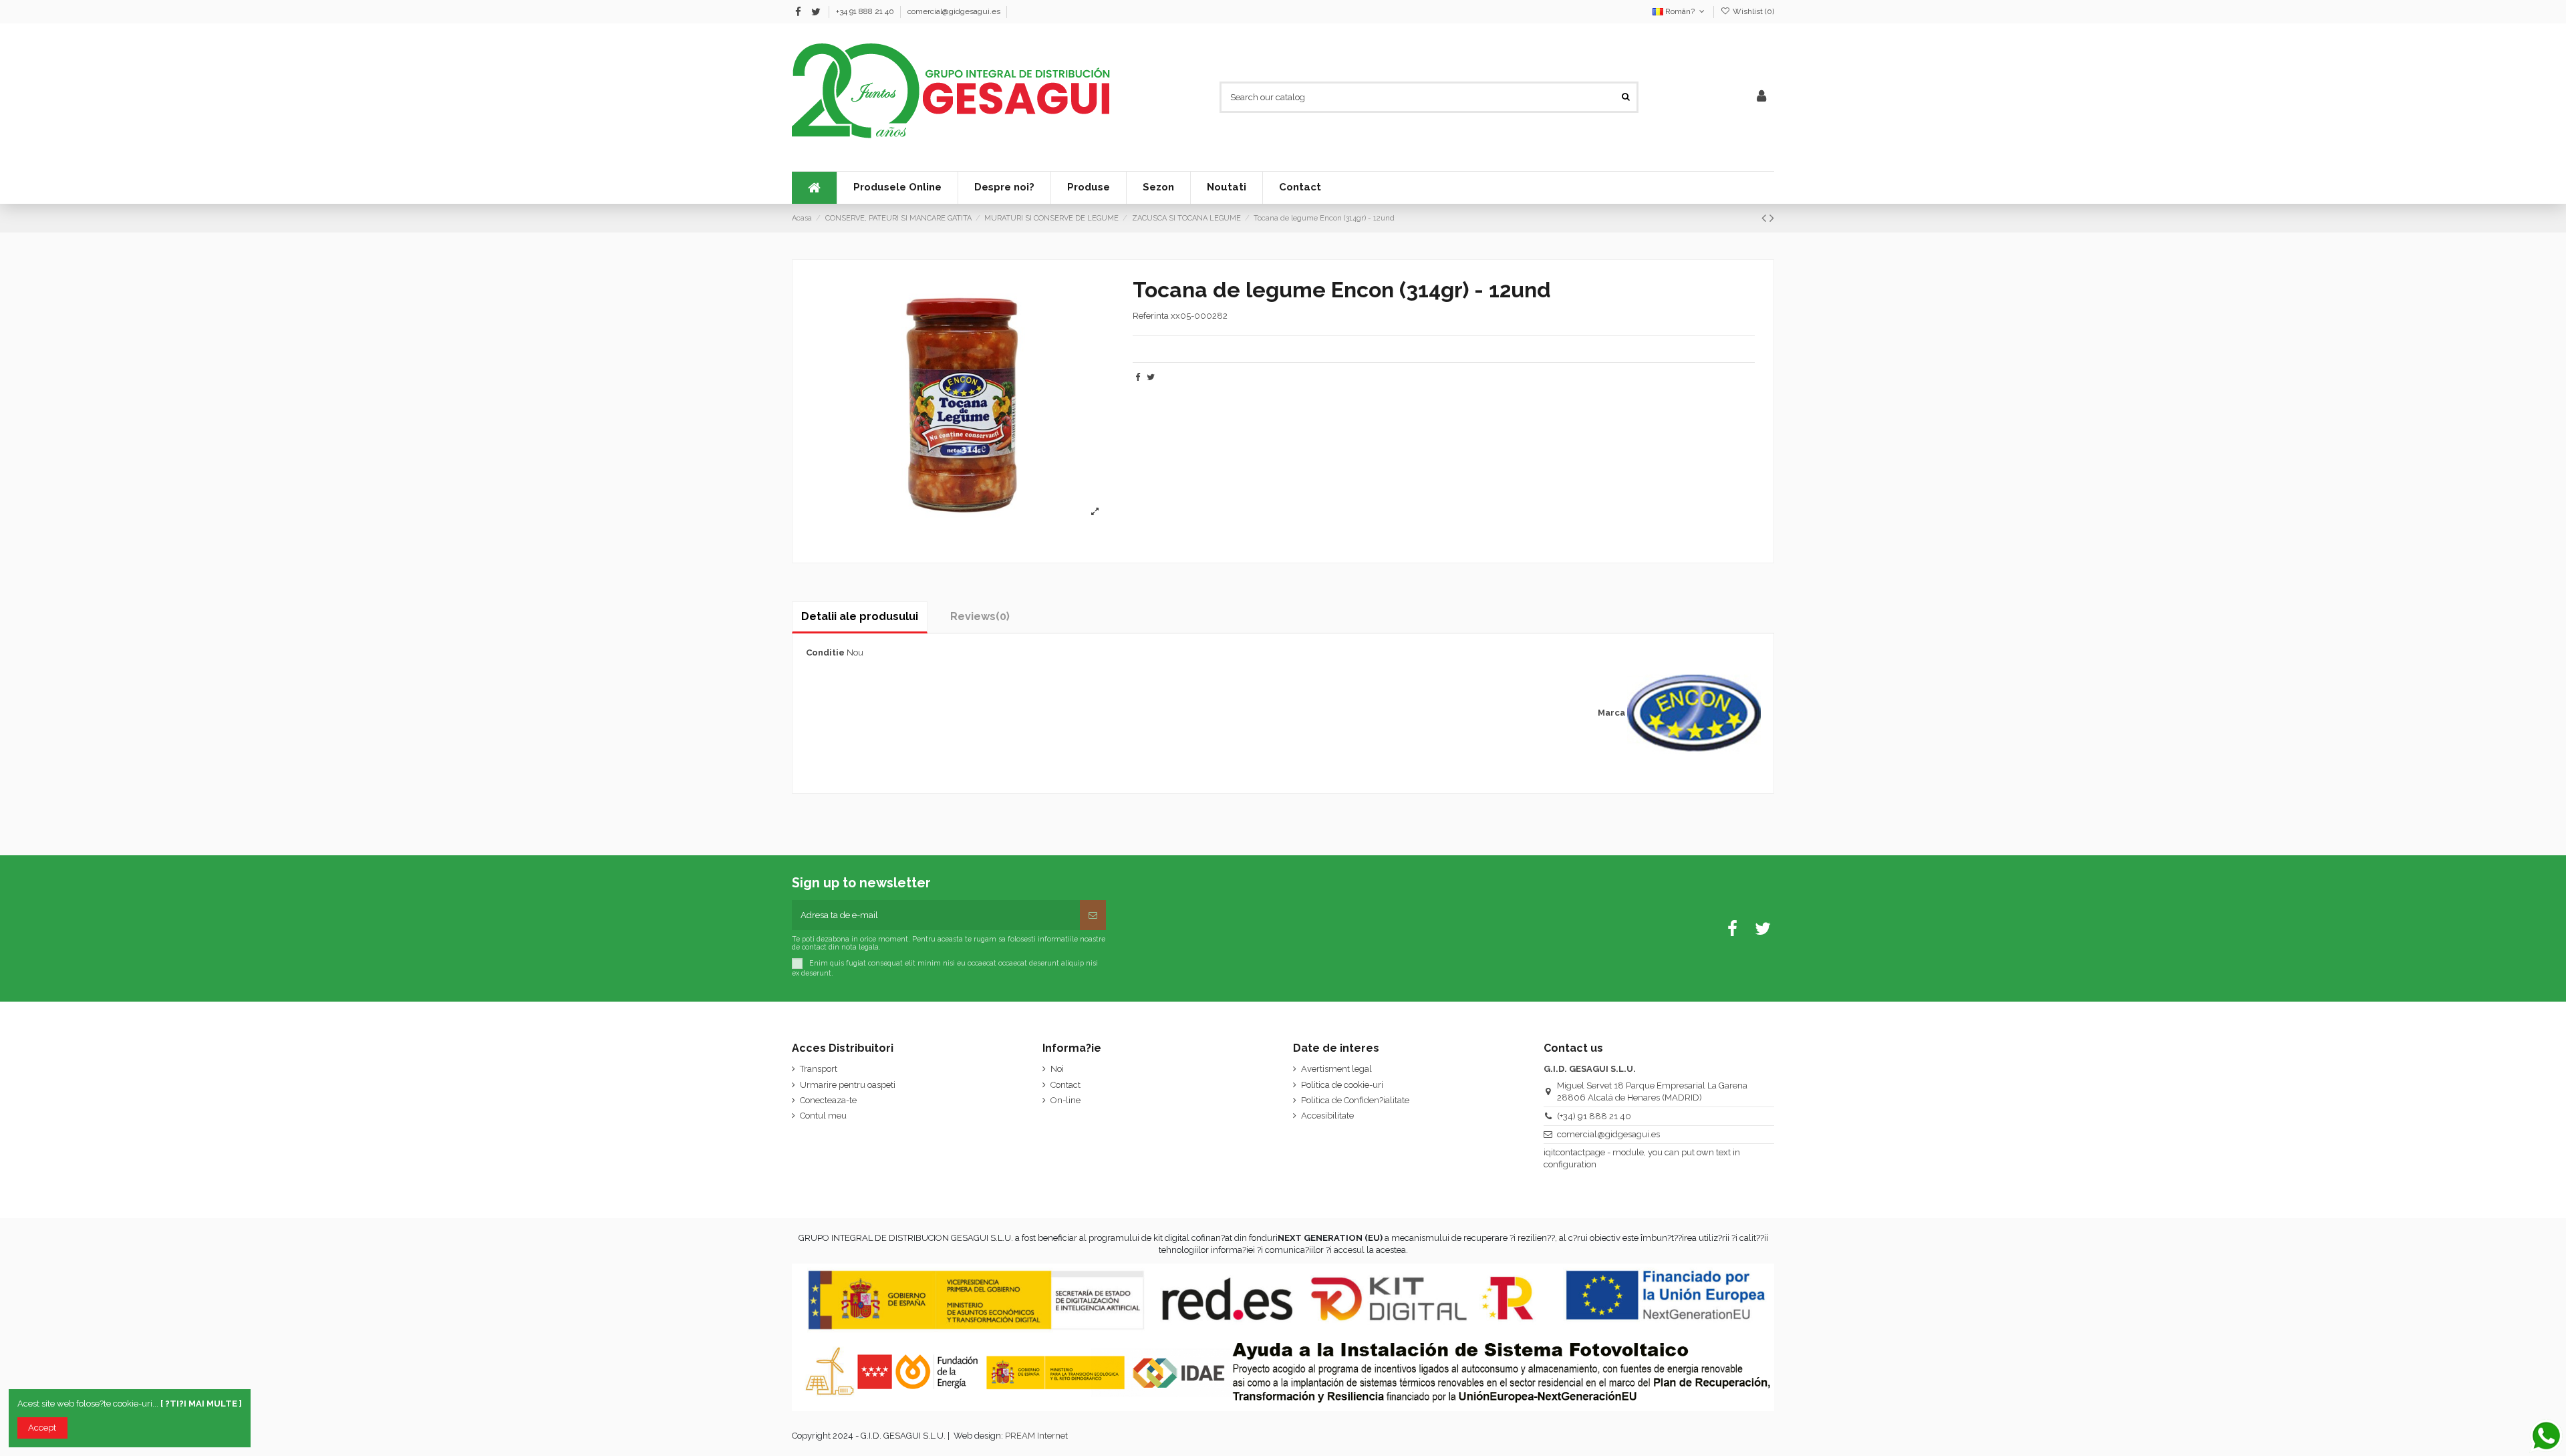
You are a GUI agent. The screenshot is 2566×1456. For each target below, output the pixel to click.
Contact (1065, 1085)
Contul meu (823, 1116)
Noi (1057, 1069)
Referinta (1151, 316)
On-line (1065, 1100)
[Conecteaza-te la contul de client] (1761, 97)
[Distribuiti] (1138, 377)
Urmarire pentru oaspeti (848, 1085)
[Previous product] (1765, 218)
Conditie (825, 652)
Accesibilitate (1327, 1116)
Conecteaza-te (828, 1100)
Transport (819, 1069)
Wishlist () (1752, 11)
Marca (1611, 713)
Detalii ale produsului (860, 616)
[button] (1158, 188)
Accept (42, 1428)
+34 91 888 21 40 (866, 11)
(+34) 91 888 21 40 (1594, 1116)
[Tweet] (1151, 377)
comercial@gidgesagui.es (954, 11)
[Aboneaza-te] (1093, 915)
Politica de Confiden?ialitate (1355, 1100)
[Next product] (1772, 218)
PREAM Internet (1036, 1436)
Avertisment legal (1336, 1069)
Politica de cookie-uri (1342, 1085)
